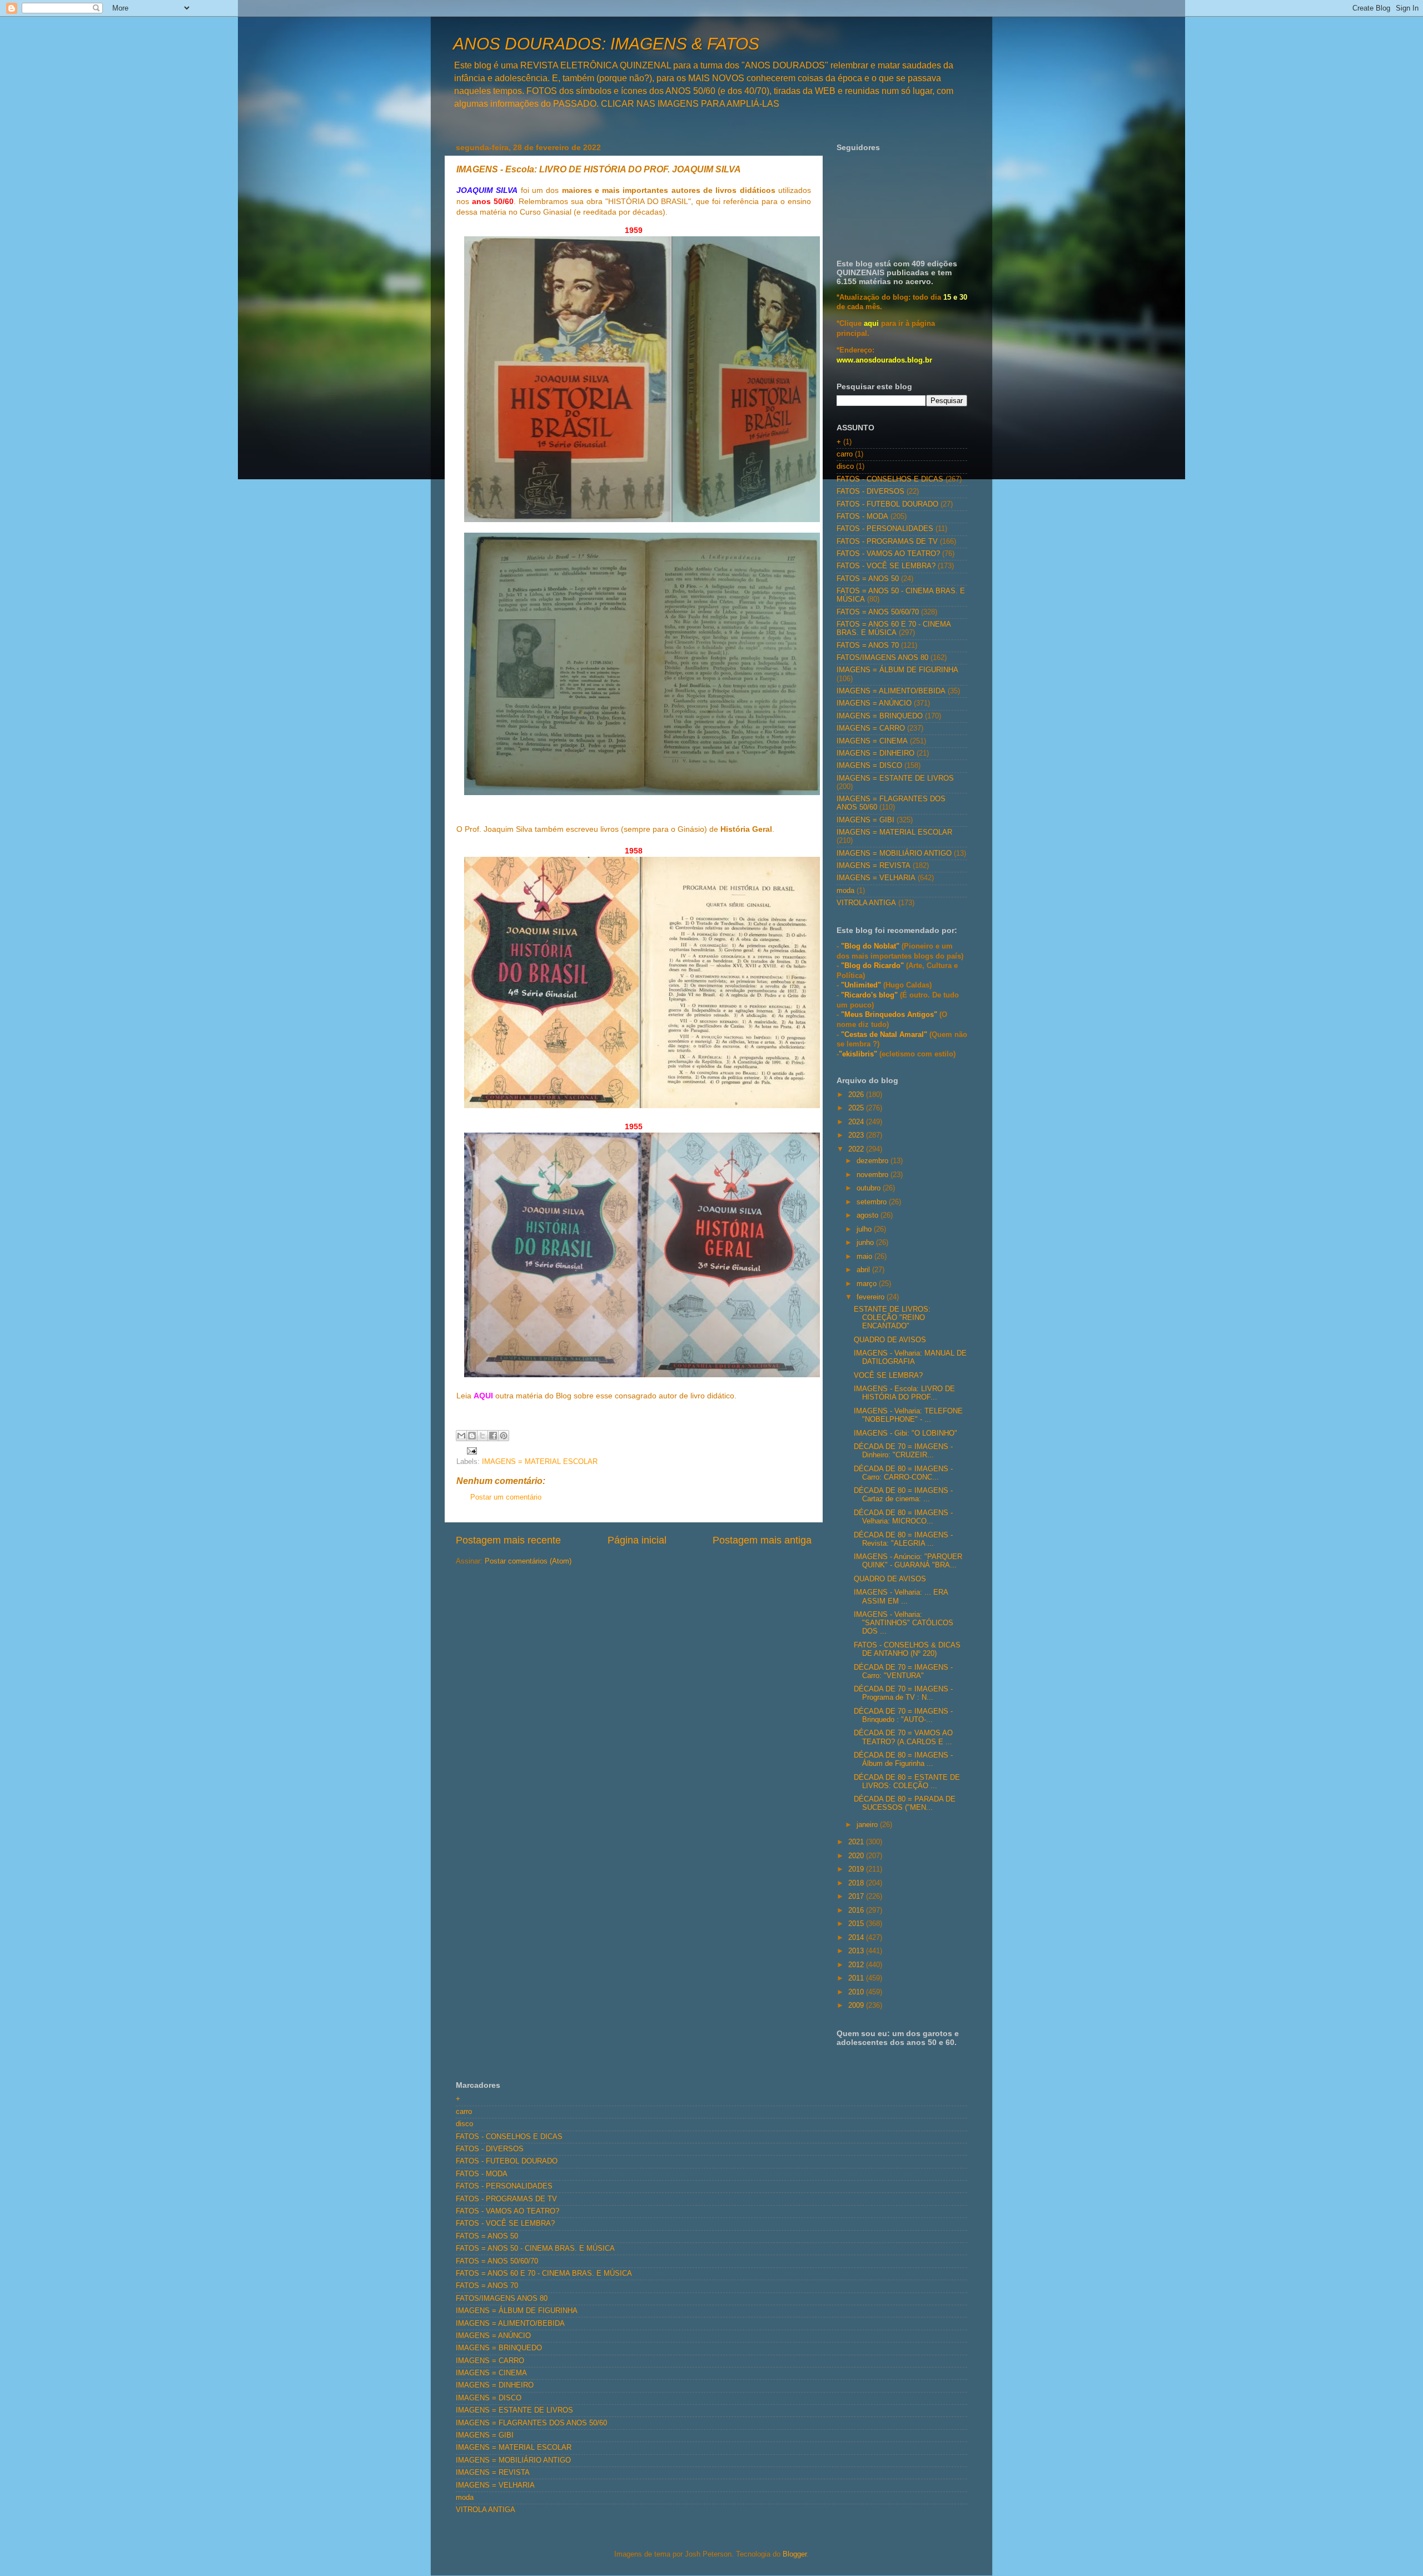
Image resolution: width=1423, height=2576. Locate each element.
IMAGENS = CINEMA (872, 741)
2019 (857, 1869)
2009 (857, 2006)
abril (864, 1270)
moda (845, 891)
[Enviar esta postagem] (470, 1450)
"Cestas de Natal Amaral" (885, 1035)
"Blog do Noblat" (870, 946)
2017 (857, 1897)
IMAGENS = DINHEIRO (875, 753)
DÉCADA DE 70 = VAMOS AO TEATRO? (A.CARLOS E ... (903, 1737)
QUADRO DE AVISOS (890, 1340)
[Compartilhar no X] (482, 1436)
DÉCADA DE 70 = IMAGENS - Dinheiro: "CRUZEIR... (903, 1451)
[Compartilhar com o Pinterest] (504, 1436)
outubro (870, 1188)
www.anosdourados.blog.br (884, 360)
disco (845, 466)
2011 (857, 1978)
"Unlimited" (861, 985)
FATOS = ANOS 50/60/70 (878, 612)
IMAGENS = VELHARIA (876, 878)
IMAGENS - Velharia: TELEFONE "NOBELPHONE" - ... (908, 1415)
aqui (871, 324)
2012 (857, 1965)
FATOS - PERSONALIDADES (885, 529)
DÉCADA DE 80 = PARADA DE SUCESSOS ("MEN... (905, 1803)
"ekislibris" (858, 1054)
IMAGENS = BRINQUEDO (880, 716)
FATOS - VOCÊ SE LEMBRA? (886, 566)
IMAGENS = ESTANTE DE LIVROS (895, 778)
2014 (857, 1938)
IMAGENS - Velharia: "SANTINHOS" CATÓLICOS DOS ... (904, 1623)
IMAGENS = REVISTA (874, 866)
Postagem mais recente (508, 1540)
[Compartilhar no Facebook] (493, 1436)
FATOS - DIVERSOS (870, 492)
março (868, 1284)
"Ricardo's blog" (870, 995)
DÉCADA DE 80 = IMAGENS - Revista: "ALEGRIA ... (903, 1539)
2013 (857, 1951)
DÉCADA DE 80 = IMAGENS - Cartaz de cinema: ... (903, 1495)
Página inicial (637, 1540)
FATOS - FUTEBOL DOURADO (887, 504)
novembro (874, 1175)
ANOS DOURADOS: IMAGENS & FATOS (606, 44)
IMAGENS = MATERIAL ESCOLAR (540, 1462)
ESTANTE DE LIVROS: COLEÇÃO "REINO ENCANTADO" (892, 1318)
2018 (857, 1883)
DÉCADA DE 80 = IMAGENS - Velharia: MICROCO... (903, 1517)
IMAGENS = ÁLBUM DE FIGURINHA (897, 670)
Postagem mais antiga (762, 1540)
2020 (857, 1856)
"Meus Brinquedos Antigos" (890, 1015)
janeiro (868, 1825)
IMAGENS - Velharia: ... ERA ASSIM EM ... (901, 1597)
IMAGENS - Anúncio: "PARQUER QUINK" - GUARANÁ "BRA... (908, 1561)
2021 (857, 1842)
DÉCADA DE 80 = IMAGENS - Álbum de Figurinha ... (903, 1759)
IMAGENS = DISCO (869, 766)
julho (865, 1229)
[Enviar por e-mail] (461, 1436)
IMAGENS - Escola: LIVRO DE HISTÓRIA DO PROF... (904, 1393)
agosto (869, 1215)
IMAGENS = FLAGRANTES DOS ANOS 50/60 (531, 2423)
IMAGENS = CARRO (871, 728)
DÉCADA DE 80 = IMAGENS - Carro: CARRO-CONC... (903, 1473)
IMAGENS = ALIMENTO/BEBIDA (891, 691)
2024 (857, 1122)
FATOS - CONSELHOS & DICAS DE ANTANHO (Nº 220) (907, 1649)
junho (866, 1243)
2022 (857, 1149)
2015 (857, 1924)
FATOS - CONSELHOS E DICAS (890, 479)
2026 (857, 1095)
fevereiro (872, 1297)
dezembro (874, 1161)
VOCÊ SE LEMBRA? (888, 1376)
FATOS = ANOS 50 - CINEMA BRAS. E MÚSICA (535, 2249)
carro (845, 454)
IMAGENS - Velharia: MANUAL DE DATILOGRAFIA (910, 1358)
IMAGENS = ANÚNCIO (874, 703)
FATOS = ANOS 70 (868, 646)
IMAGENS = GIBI (865, 820)
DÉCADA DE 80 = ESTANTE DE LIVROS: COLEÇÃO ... (907, 1782)
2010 (857, 1992)
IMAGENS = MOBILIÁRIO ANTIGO (894, 853)
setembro (873, 1202)
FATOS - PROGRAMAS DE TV (887, 542)
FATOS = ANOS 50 (868, 579)
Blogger (795, 2554)
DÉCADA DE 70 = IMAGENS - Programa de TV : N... (903, 1693)
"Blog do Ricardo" (874, 966)
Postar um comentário (506, 1497)
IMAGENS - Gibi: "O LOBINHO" (905, 1433)
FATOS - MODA (862, 517)
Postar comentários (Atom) (528, 1561)
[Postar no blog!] (472, 1436)
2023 (857, 1135)
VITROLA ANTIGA (866, 903)
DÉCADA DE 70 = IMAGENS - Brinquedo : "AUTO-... (903, 1716)
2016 (857, 1910)
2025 (857, 1108)
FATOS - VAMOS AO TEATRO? (888, 554)
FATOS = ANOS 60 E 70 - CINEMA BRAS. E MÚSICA (894, 629)
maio (865, 1257)
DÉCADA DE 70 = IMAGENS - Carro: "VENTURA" (903, 1672)
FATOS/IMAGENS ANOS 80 (882, 658)
